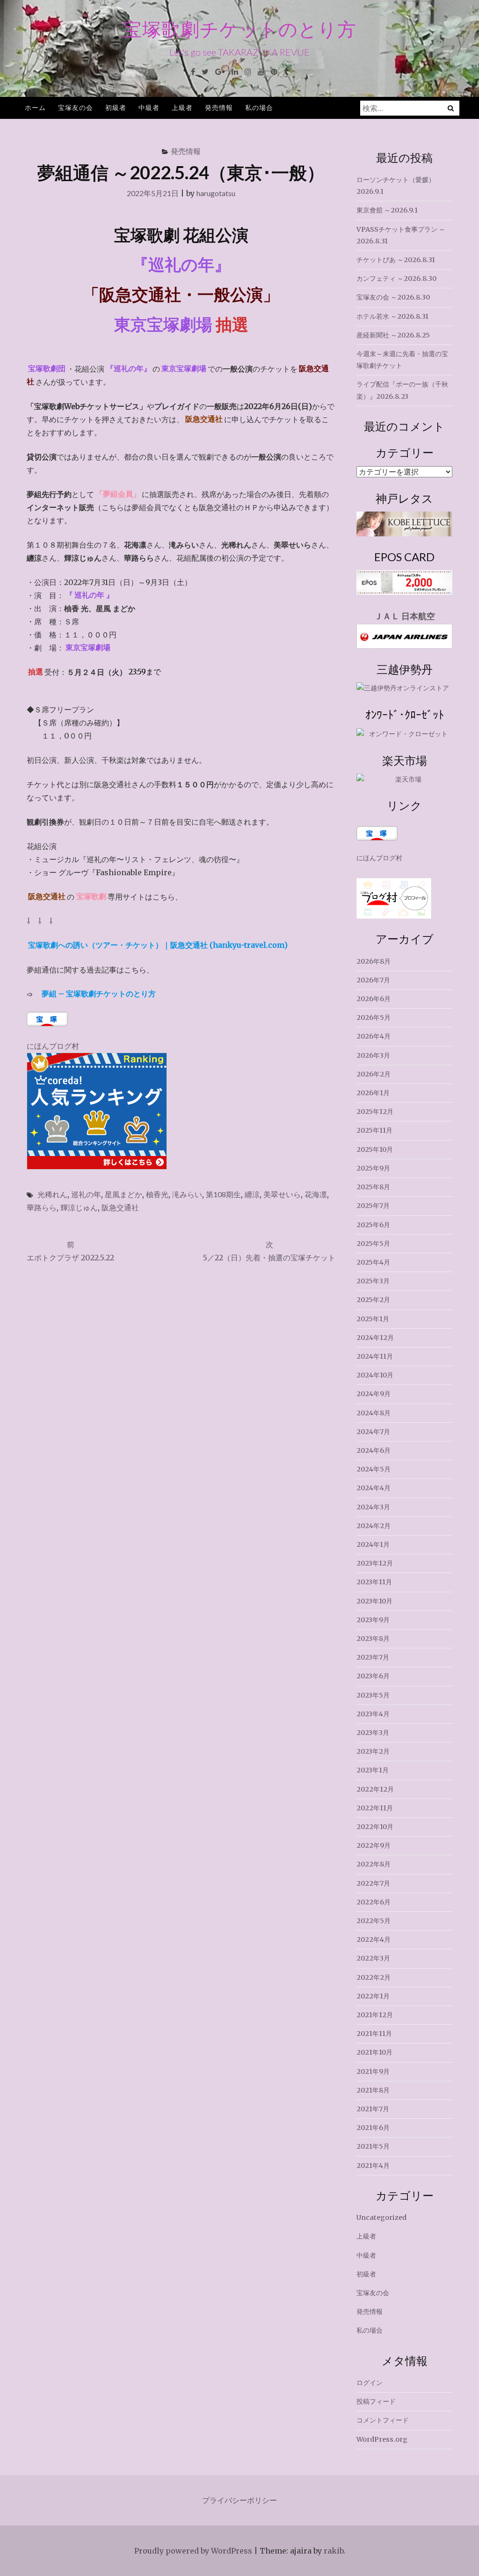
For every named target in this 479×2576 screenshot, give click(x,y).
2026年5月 (374, 1017)
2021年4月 (373, 2166)
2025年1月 (373, 1319)
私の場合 (259, 107)
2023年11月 (374, 1582)
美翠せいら (282, 1194)
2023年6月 (373, 1676)
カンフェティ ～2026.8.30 (396, 278)
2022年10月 (375, 1827)
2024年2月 (374, 1526)
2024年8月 (374, 1413)
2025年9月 (373, 1168)
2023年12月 (375, 1563)
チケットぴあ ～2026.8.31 (396, 260)
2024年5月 (374, 1469)
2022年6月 (374, 1902)
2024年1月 (373, 1544)
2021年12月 (375, 2015)
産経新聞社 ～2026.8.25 (393, 335)
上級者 (182, 107)
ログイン (370, 2383)
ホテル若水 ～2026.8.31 (392, 316)
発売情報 (219, 107)
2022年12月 (375, 1789)
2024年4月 (374, 1488)
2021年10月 (374, 2052)
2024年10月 (375, 1375)
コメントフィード (383, 2420)
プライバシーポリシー (239, 2500)
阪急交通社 (120, 1207)
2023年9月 (373, 1620)
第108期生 (223, 1194)
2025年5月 (373, 1244)
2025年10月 (375, 1149)
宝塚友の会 (76, 107)
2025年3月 (373, 1281)
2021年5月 (373, 2146)
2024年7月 (373, 1432)
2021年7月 (373, 2109)
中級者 (149, 107)
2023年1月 (373, 1770)
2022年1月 (373, 1996)
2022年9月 (374, 1845)
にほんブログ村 (53, 1046)
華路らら (42, 1207)
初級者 (116, 107)
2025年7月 (373, 1206)
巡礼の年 (86, 1194)
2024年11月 (375, 1356)
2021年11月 (374, 2034)
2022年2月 (374, 1977)
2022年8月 (374, 1864)
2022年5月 (374, 1921)
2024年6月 (374, 1450)
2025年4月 (373, 1262)
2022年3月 (373, 1958)
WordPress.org (382, 2439)
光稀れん (52, 1194)
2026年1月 (373, 1093)
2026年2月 (374, 1074)
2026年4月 (374, 1036)
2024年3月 (373, 1507)
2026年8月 (374, 961)
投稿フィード (376, 2401)
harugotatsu (216, 193)
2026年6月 (374, 999)
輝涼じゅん (79, 1207)
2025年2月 (373, 1300)
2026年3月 (373, 1055)
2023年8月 (373, 1639)
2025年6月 (373, 1225)
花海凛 (316, 1194)
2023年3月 (373, 1733)
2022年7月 (373, 1883)
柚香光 (157, 1194)
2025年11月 (374, 1130)
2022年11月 (375, 1808)
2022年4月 (374, 1939)
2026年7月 (373, 980)
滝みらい (187, 1194)
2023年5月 (373, 1695)
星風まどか (123, 1194)
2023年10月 (374, 1601)
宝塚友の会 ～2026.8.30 (393, 297)
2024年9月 (374, 1394)
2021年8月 (373, 2090)
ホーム (35, 107)
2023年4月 (373, 1714)
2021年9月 (373, 2071)
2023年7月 (373, 1657)
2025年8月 (373, 1187)
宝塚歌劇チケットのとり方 (240, 29)
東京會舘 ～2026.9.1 (387, 210)
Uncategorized (381, 2217)
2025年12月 (375, 1112)
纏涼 (252, 1194)
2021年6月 (373, 2128)
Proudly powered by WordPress (193, 2551)
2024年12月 (375, 1338)
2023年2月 (373, 1751)
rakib (334, 2551)
